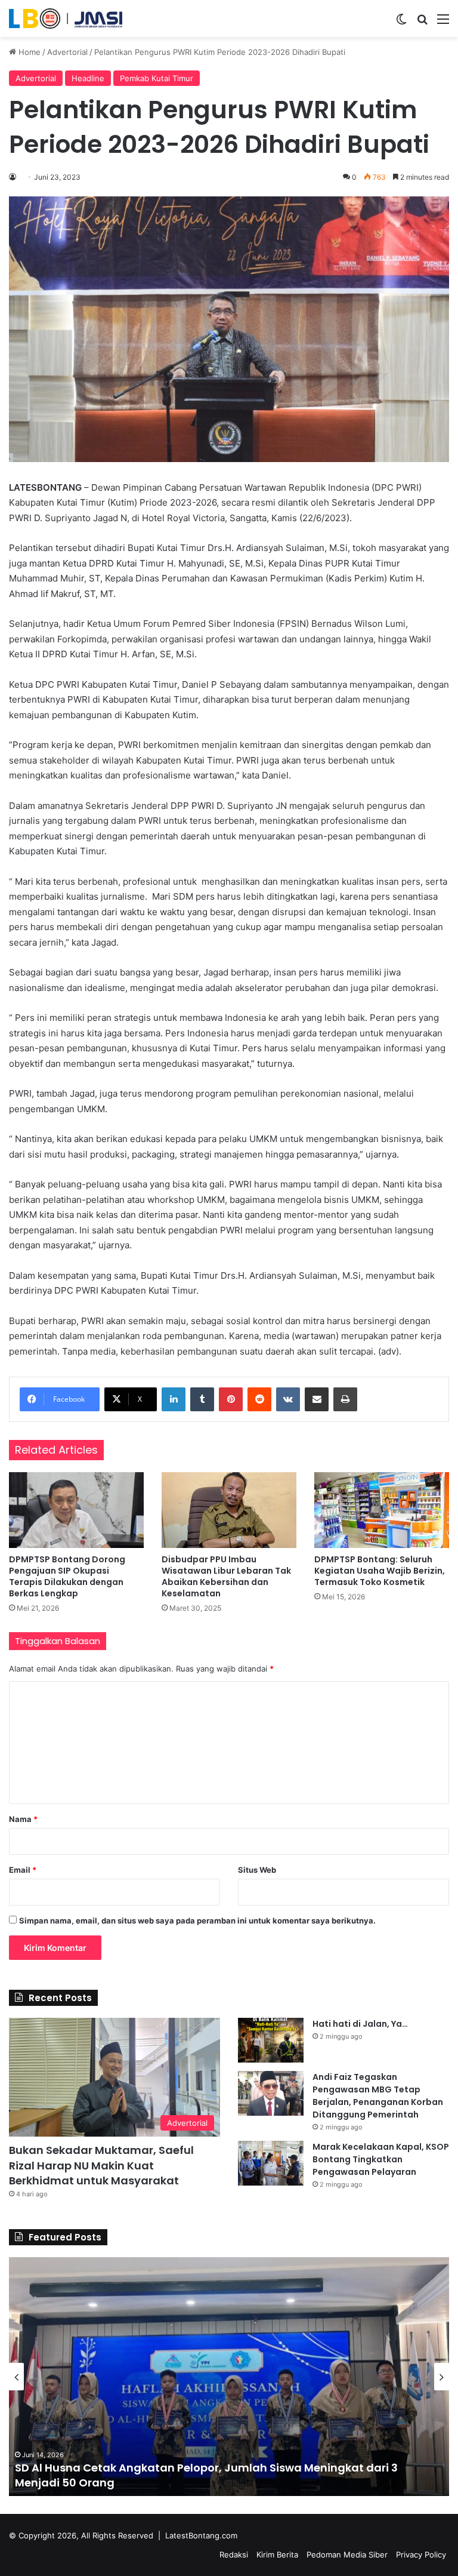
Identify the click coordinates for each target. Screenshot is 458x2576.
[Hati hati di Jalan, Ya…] (271, 2040)
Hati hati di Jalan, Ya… (360, 2024)
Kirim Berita (277, 2555)
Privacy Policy (421, 2555)
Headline (88, 78)
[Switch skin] (401, 23)
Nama (23, 1819)
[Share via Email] (317, 1399)
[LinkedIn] (174, 1399)
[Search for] (422, 23)
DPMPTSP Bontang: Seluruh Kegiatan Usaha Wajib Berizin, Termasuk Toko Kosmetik (380, 1571)
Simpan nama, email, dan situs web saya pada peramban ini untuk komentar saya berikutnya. (197, 1921)
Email (23, 1870)
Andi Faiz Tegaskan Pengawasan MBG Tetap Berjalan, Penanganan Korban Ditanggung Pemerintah (378, 2096)
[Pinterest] (231, 1399)
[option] (229, 2377)
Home (28, 52)
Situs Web (257, 1870)
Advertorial (67, 52)
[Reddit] (259, 1399)
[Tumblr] (202, 1399)
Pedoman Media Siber (347, 2555)
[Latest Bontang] (66, 19)
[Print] (345, 1399)
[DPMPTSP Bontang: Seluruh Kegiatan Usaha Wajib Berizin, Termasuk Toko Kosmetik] (382, 1510)
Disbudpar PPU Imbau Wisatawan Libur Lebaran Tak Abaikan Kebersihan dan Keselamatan (226, 1576)
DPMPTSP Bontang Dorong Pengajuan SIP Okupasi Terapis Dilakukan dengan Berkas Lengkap (67, 1576)
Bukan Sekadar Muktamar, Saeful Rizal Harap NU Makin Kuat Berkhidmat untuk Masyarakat (101, 2165)
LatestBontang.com (201, 2535)
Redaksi (234, 2555)
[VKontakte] (288, 1399)
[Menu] (443, 23)
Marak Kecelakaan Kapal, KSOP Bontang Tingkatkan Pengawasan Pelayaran (381, 2159)
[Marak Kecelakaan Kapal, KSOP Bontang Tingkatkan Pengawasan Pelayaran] (271, 2163)
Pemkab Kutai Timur (157, 78)
